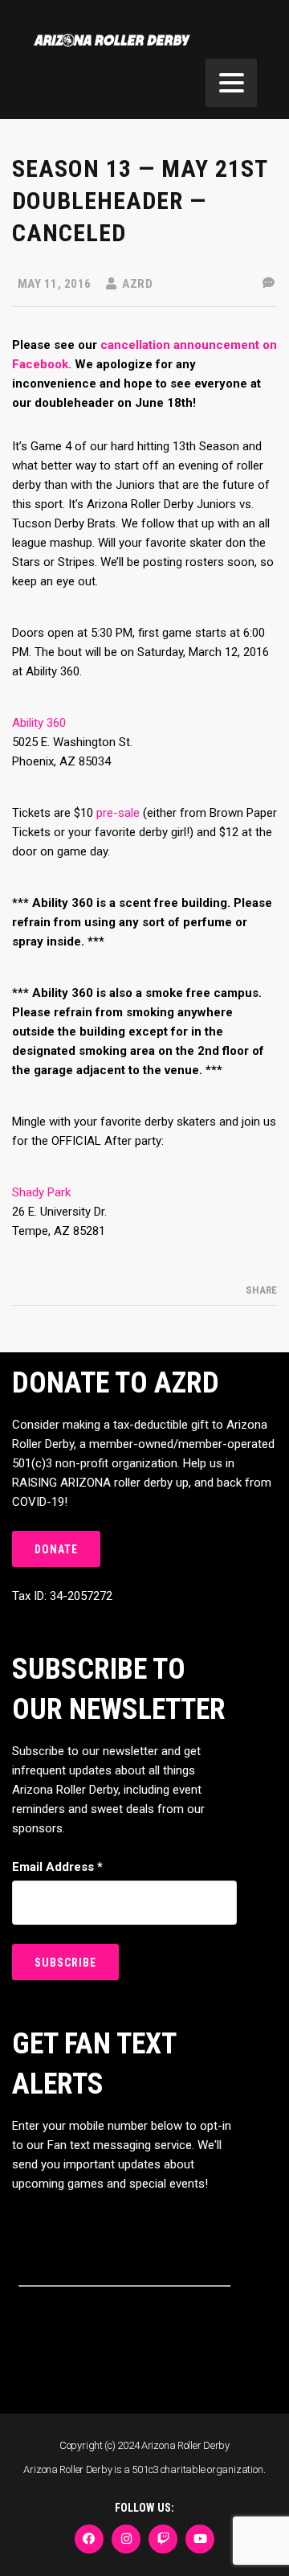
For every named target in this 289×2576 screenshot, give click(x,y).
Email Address (57, 1867)
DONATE (56, 1549)
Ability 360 (39, 723)
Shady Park (41, 1192)
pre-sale (118, 813)
